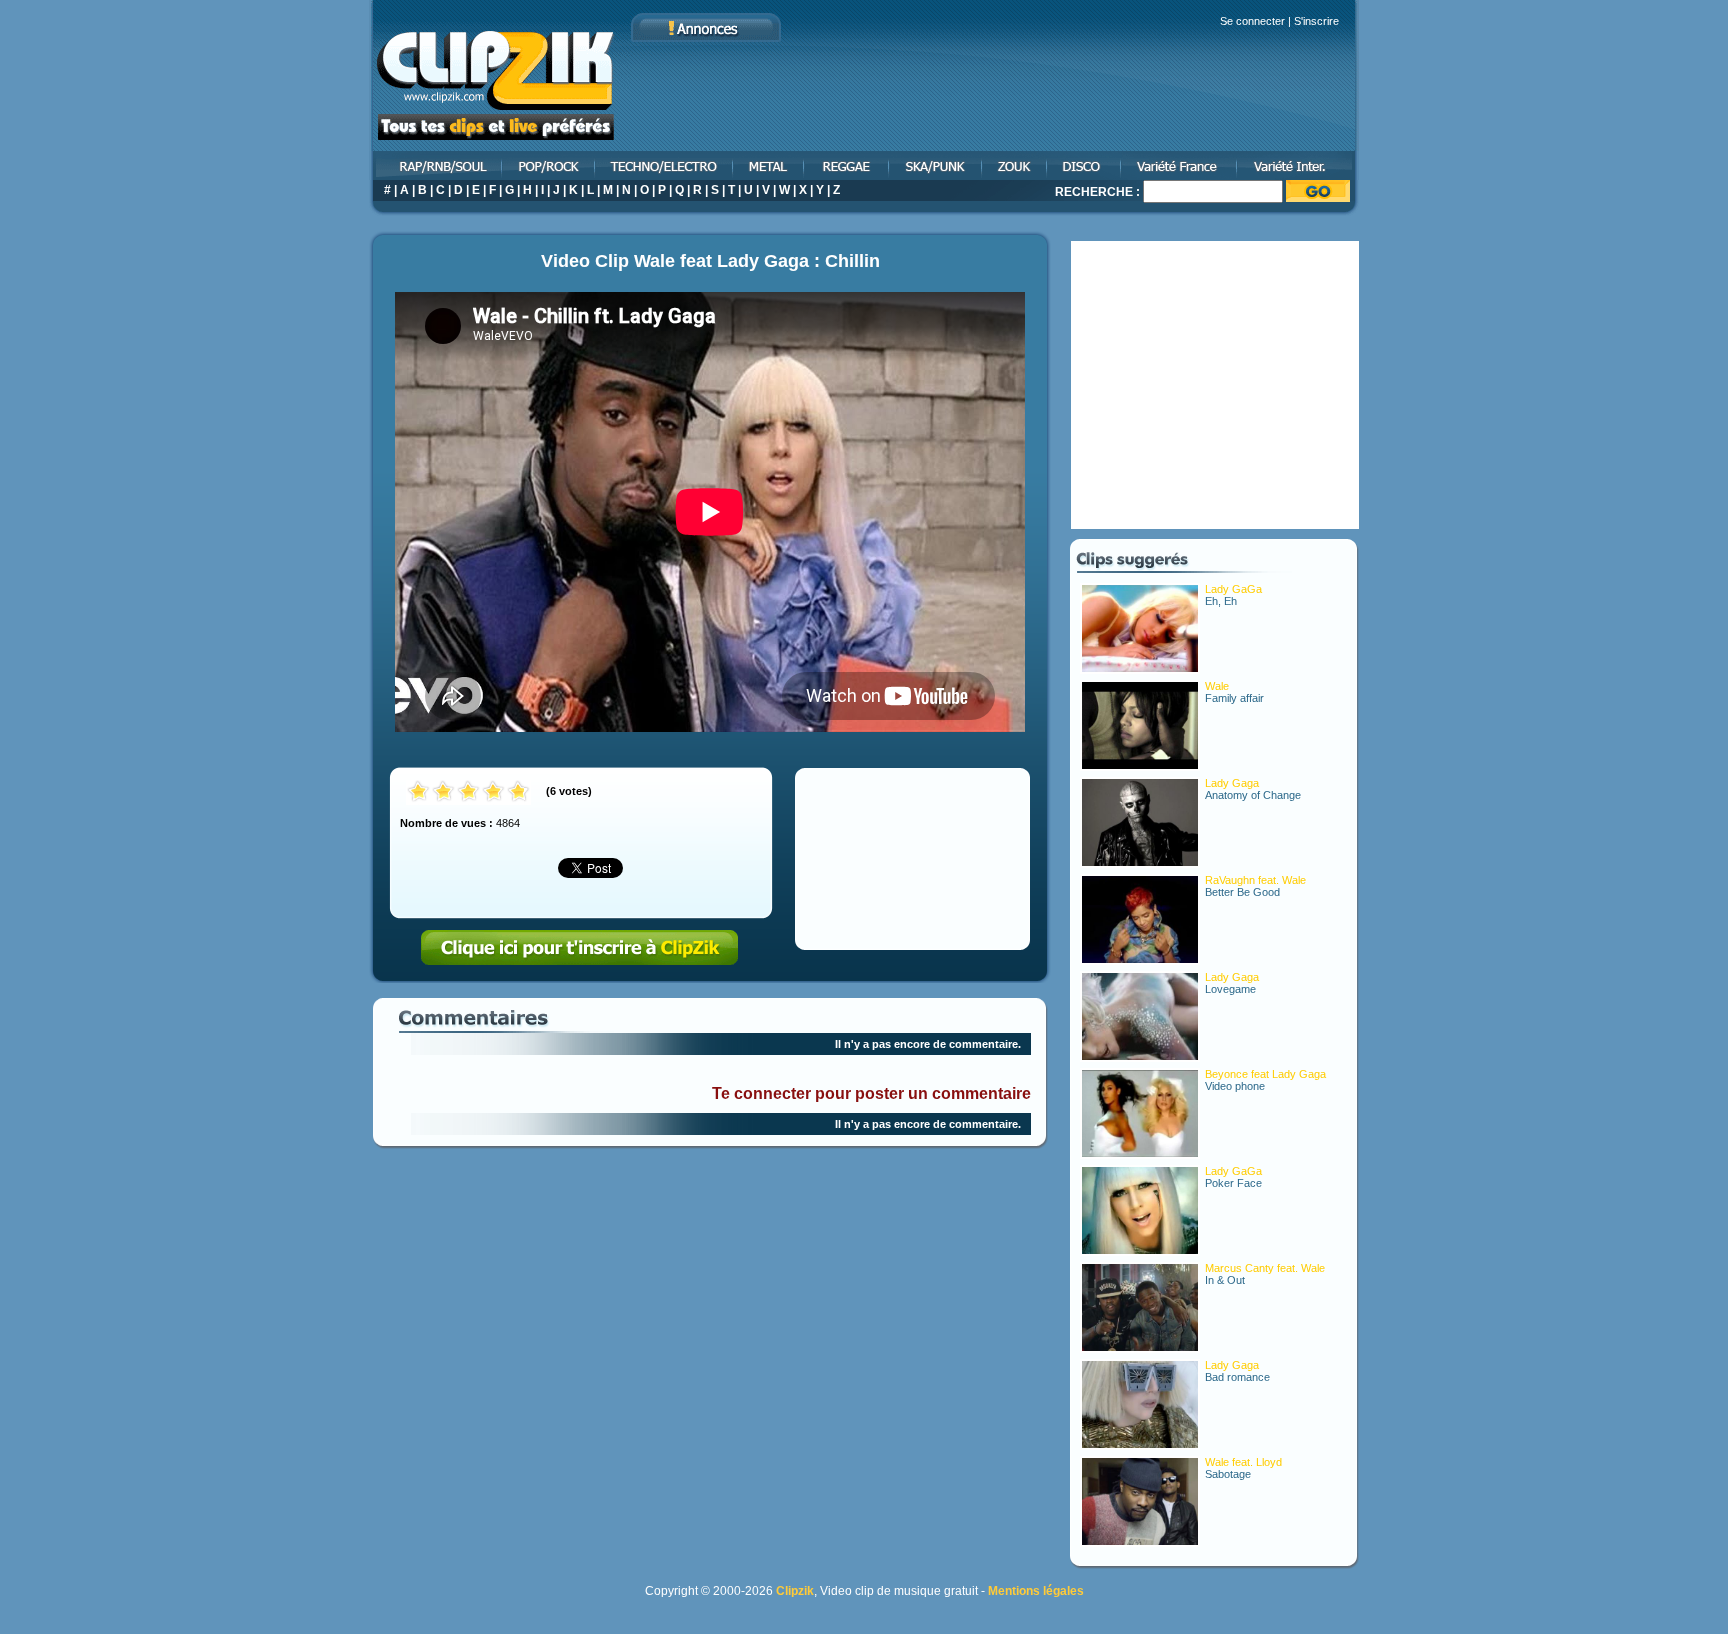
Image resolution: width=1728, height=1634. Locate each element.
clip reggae (847, 165)
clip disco (1085, 165)
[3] (468, 792)
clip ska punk (936, 165)
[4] (493, 792)
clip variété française (1180, 165)
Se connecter (1252, 21)
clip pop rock (549, 165)
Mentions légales (1036, 1591)
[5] (518, 792)
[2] (443, 792)
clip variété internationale (1298, 165)
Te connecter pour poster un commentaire (871, 1093)
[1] (418, 792)
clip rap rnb (436, 165)
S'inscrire (1316, 21)
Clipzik (795, 1591)
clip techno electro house (665, 165)
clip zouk (1015, 165)
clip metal (769, 165)
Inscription (580, 948)
